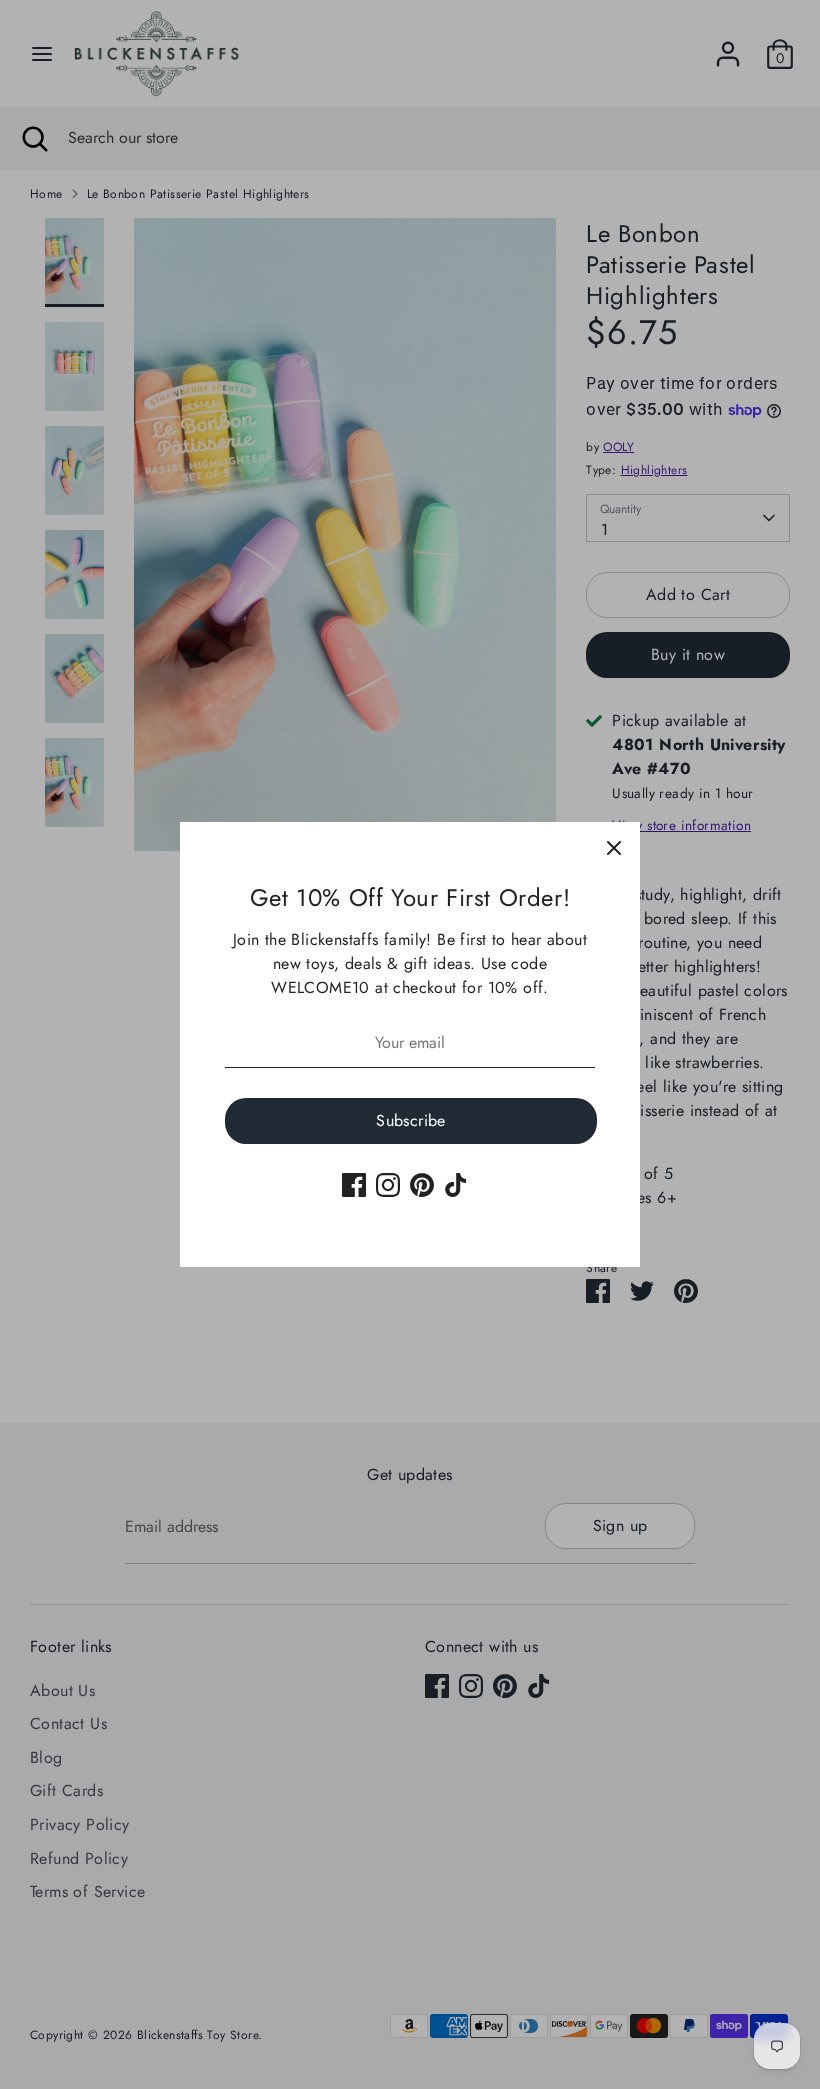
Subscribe (411, 1120)
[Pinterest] (422, 1185)
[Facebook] (354, 1185)
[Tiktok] (456, 1185)
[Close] (614, 848)
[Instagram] (388, 1185)
